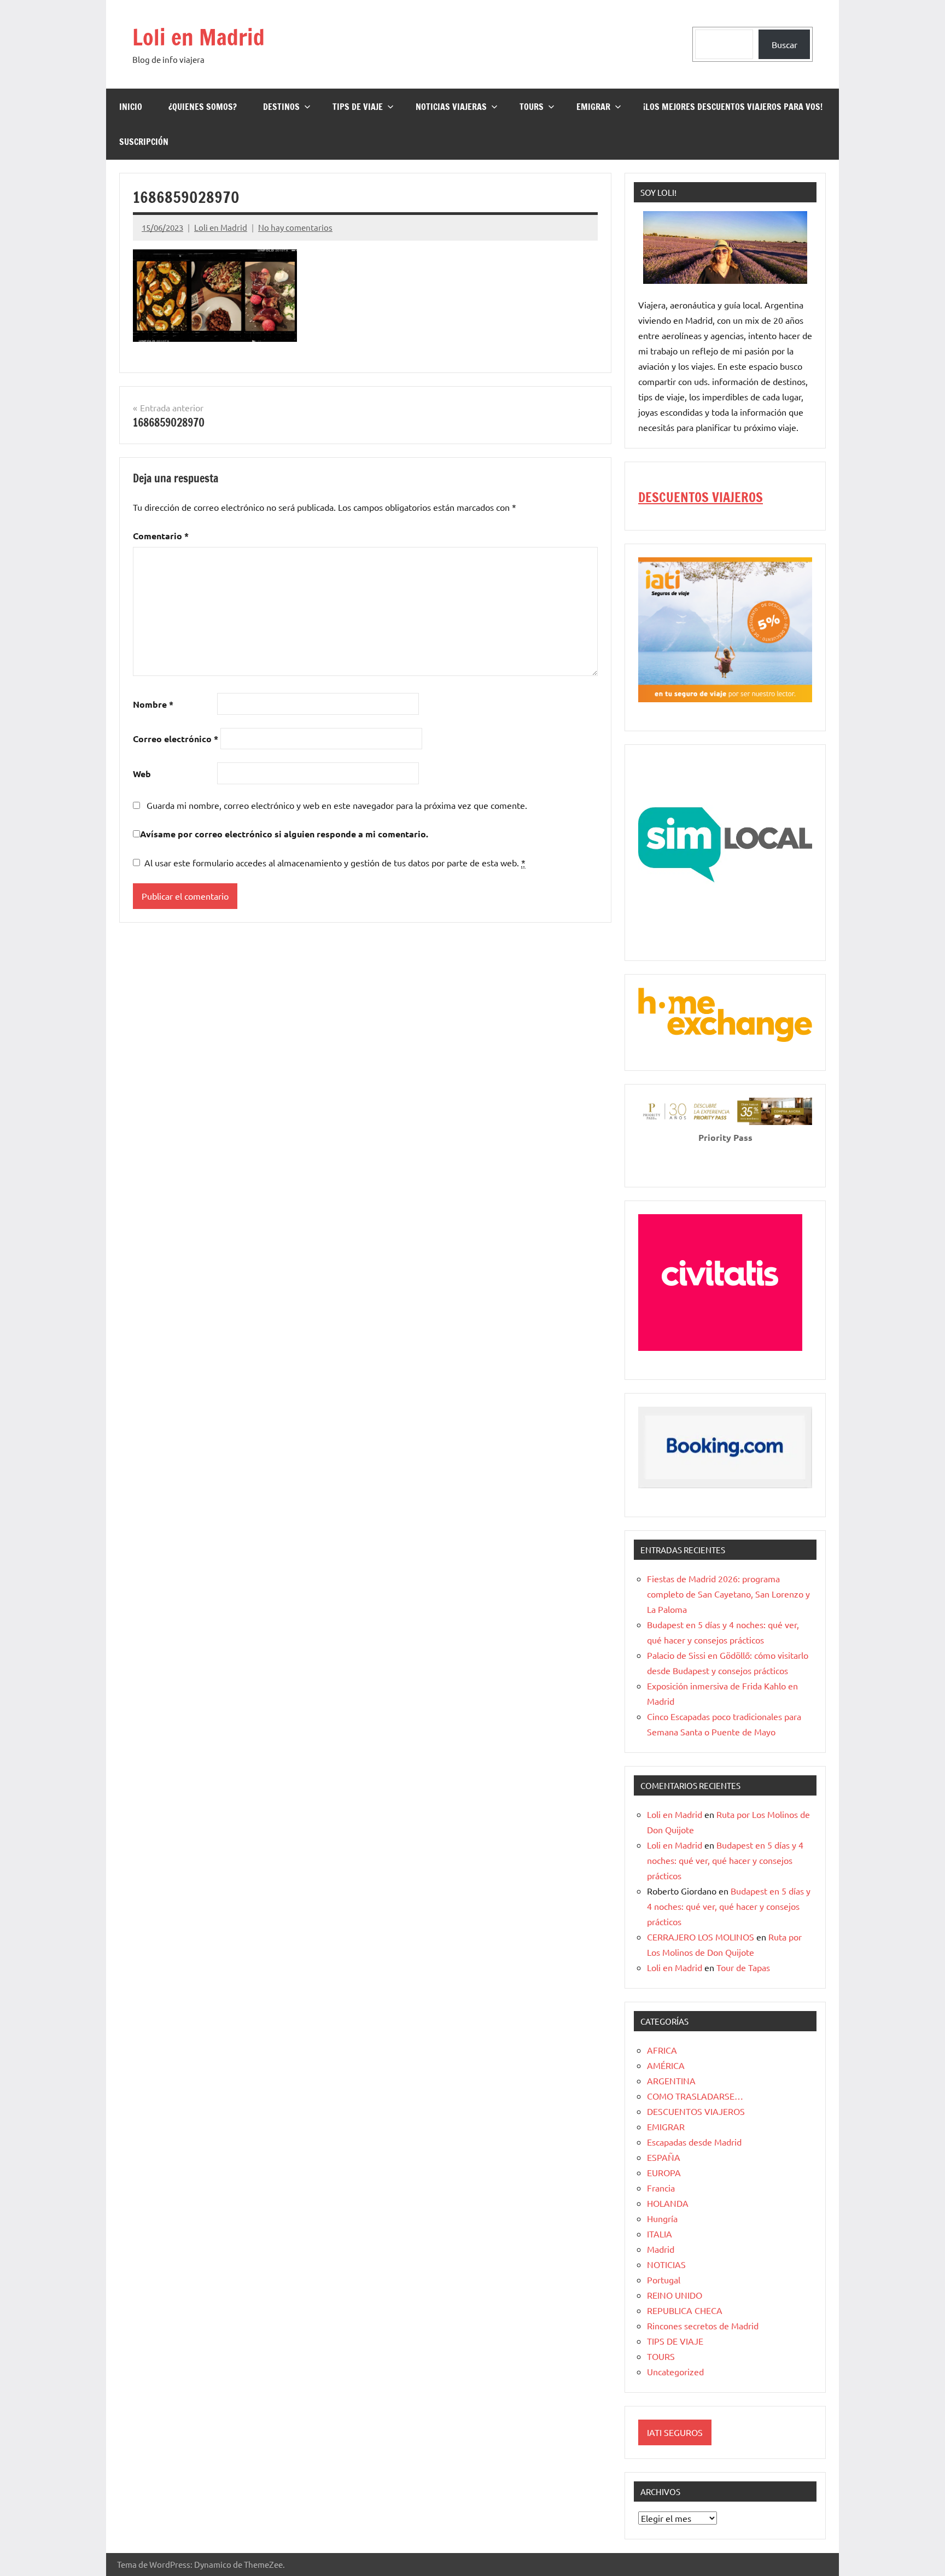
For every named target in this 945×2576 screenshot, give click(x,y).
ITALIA (660, 2234)
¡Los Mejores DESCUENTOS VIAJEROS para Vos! (733, 107)
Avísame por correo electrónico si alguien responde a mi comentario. (284, 834)
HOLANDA (668, 2203)
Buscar (784, 44)
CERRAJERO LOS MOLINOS (701, 1937)
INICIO (131, 107)
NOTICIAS (666, 2264)
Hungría (662, 2218)
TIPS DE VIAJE (358, 107)
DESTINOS (281, 107)
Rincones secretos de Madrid (703, 2326)
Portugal (664, 2280)
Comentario (161, 536)
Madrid (661, 2249)
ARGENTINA (671, 2080)
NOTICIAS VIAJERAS (451, 107)
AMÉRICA (666, 2065)
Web (142, 774)
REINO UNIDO (675, 2295)
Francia (661, 2188)
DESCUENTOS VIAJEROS (701, 497)
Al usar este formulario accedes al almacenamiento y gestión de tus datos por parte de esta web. (335, 862)
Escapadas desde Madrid (694, 2142)
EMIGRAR (593, 107)
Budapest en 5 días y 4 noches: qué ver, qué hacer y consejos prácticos (725, 1860)
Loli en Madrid (199, 37)
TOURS (532, 107)
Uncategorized (675, 2371)
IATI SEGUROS (675, 2432)
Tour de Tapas (743, 1967)
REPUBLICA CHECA (685, 2310)
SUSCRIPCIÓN (144, 142)
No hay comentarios (295, 227)
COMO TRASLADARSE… (695, 2096)
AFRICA (662, 2050)
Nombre (153, 704)
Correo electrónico (176, 739)
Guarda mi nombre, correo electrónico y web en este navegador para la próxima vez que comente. (337, 805)
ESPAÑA (664, 2157)
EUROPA (664, 2172)
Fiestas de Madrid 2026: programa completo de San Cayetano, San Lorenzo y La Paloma (728, 1594)
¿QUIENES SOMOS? (203, 107)
